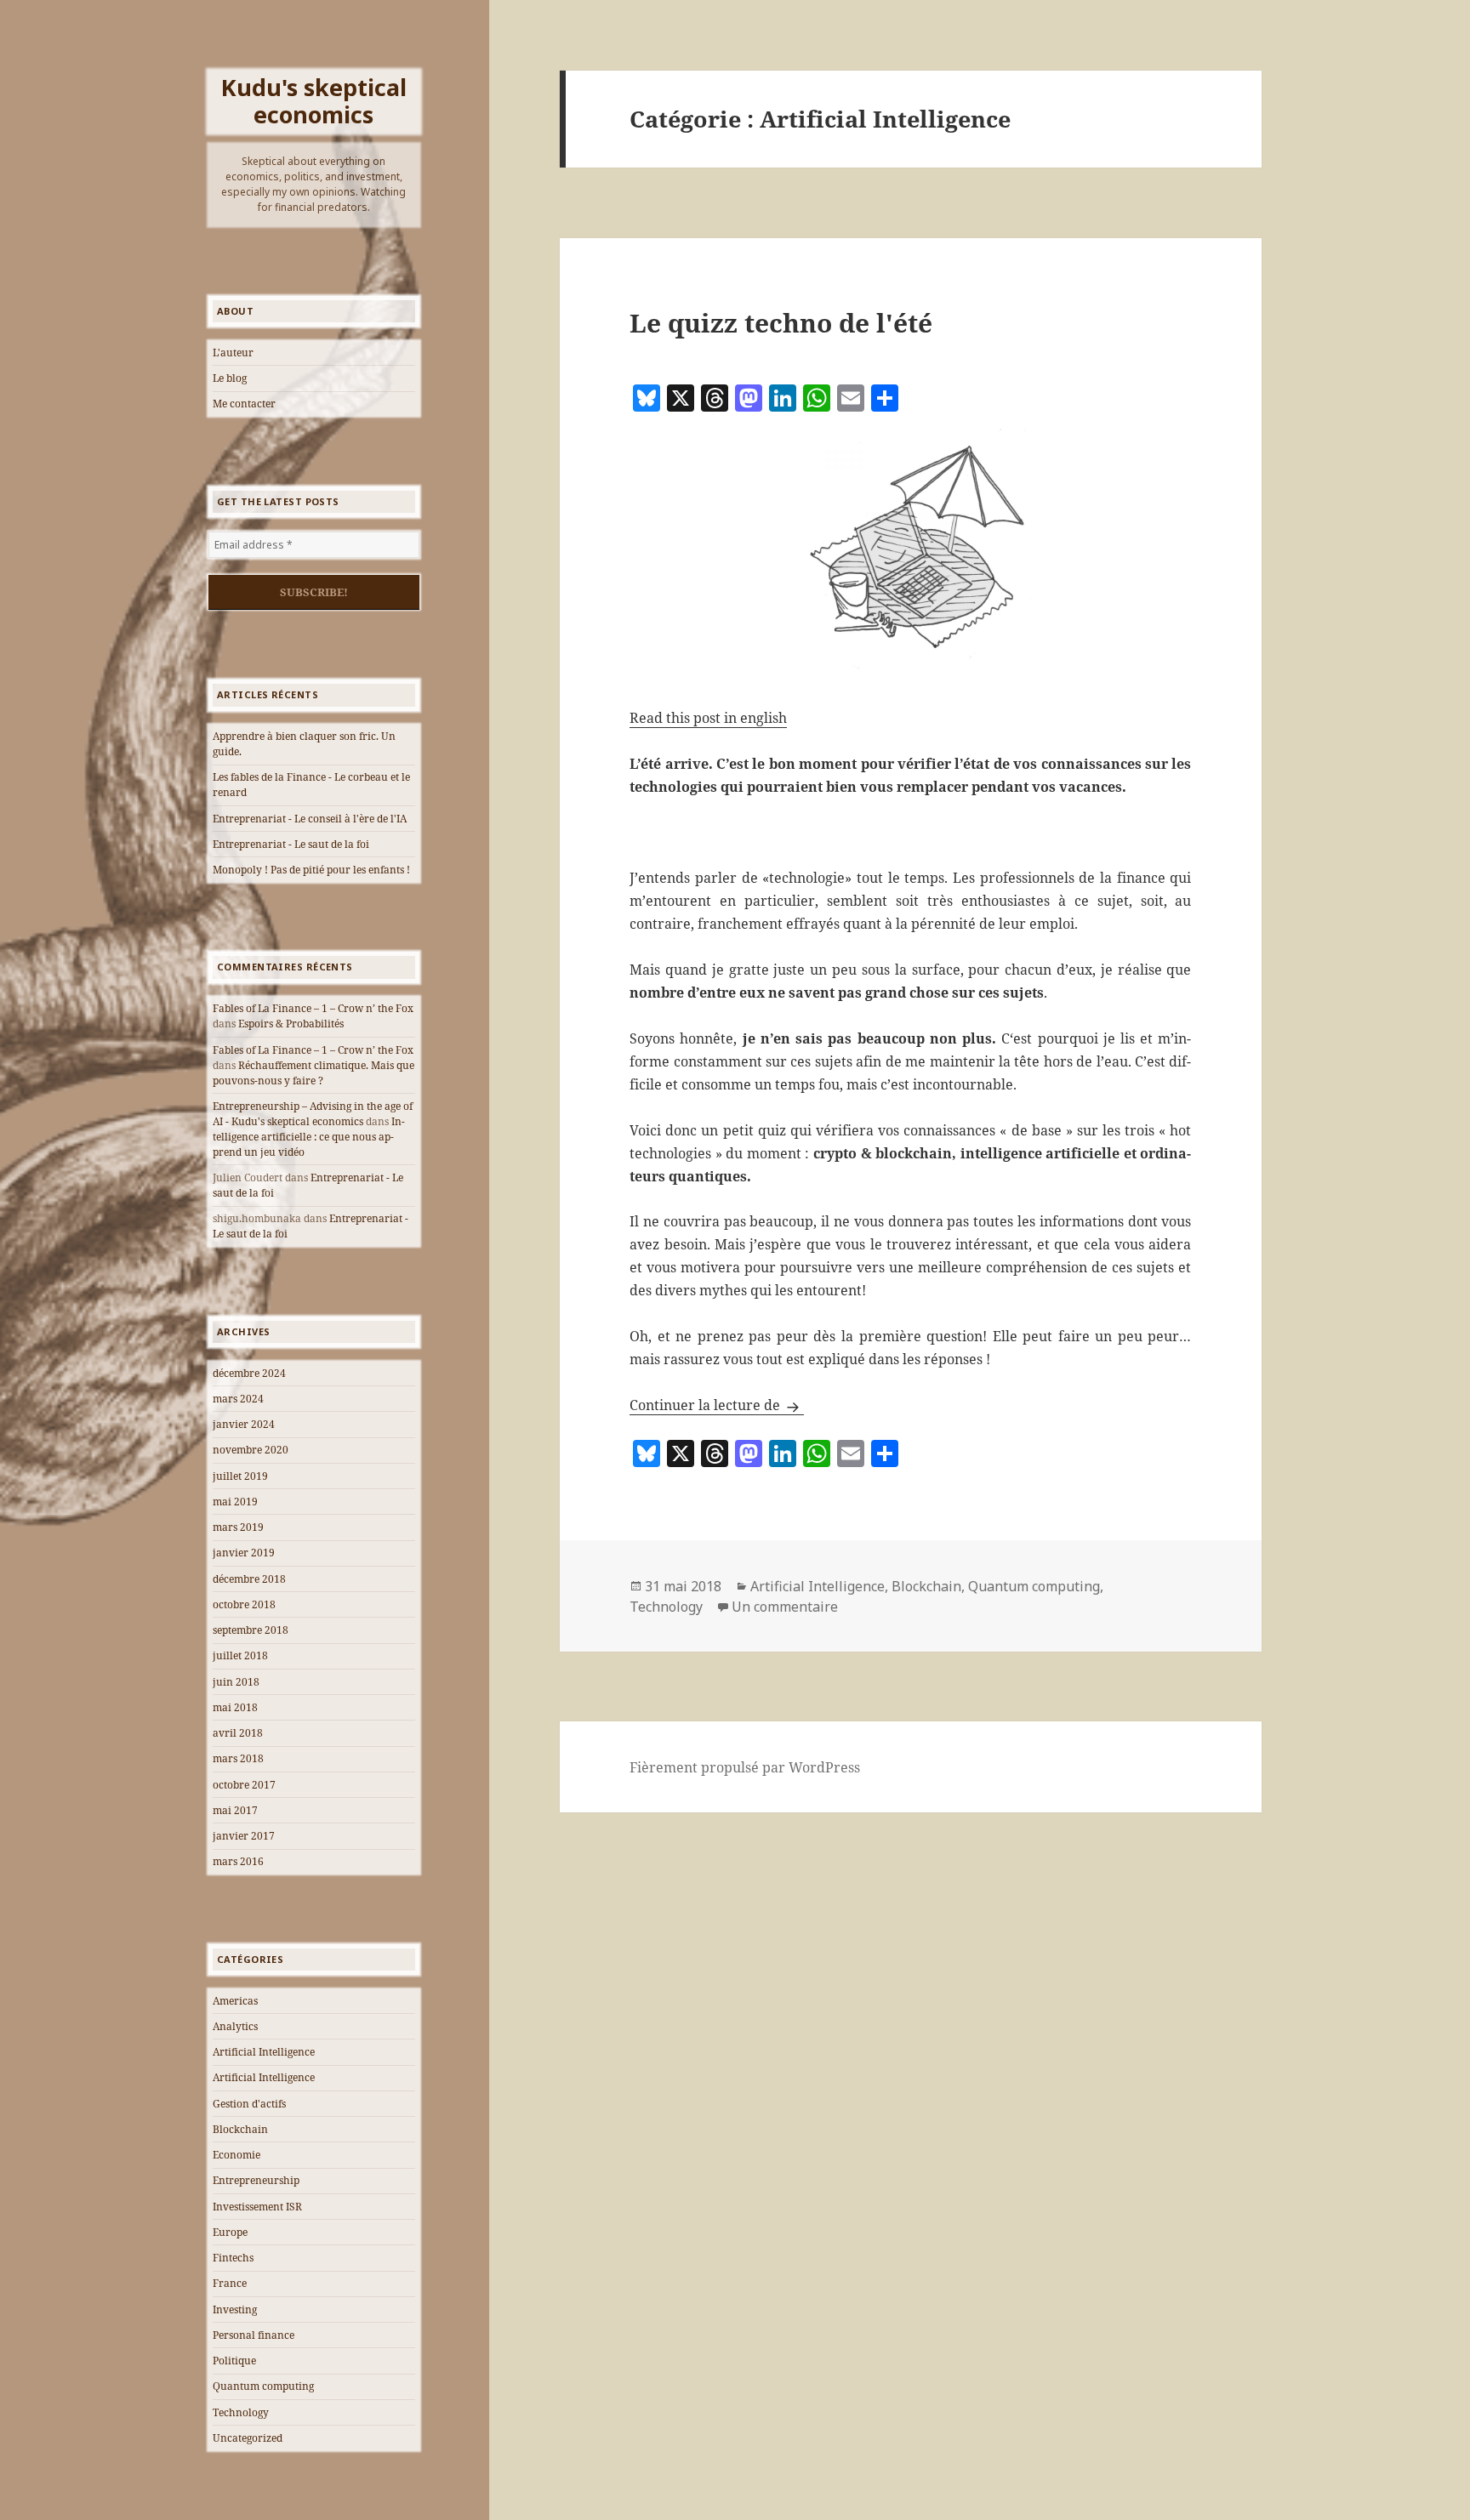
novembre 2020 (251, 1450)
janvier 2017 (244, 1836)
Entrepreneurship (256, 2180)
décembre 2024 (249, 1373)
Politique (234, 2361)
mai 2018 (235, 1707)
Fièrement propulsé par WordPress (745, 1767)
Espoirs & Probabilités (291, 1024)
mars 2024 (238, 1399)
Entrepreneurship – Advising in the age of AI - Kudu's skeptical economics (313, 1114)
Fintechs (233, 2258)
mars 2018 (238, 1758)
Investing (235, 2310)
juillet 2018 (240, 1655)
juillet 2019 (240, 1476)
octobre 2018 (244, 1604)
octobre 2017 (244, 1785)
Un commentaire (785, 1607)
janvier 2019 (244, 1553)
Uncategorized (248, 2438)
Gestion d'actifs (249, 2104)
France (230, 2283)
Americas (235, 2001)
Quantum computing (263, 2386)
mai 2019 (235, 1502)
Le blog (230, 378)
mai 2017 (235, 1810)
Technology (241, 2412)
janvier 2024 (244, 1424)
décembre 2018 (249, 1579)
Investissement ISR (257, 2207)
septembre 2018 (251, 1630)
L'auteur (233, 353)
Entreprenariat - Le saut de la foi (291, 844)
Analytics (235, 2026)
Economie (236, 2155)
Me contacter (244, 404)
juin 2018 (236, 1682)
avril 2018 (238, 1733)
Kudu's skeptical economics (314, 101)
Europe (230, 2232)
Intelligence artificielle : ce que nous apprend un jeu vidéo (309, 1137)
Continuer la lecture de (717, 1405)
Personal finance (254, 2335)
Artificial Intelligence (264, 2052)
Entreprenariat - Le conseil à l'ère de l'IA (310, 819)
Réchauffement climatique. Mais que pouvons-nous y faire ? (313, 1073)
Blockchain (240, 2129)
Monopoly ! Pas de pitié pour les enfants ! (311, 870)
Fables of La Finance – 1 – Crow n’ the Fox (313, 1008)
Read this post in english (708, 718)
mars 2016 (238, 1861)
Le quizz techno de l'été (781, 323)
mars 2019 (238, 1527)
